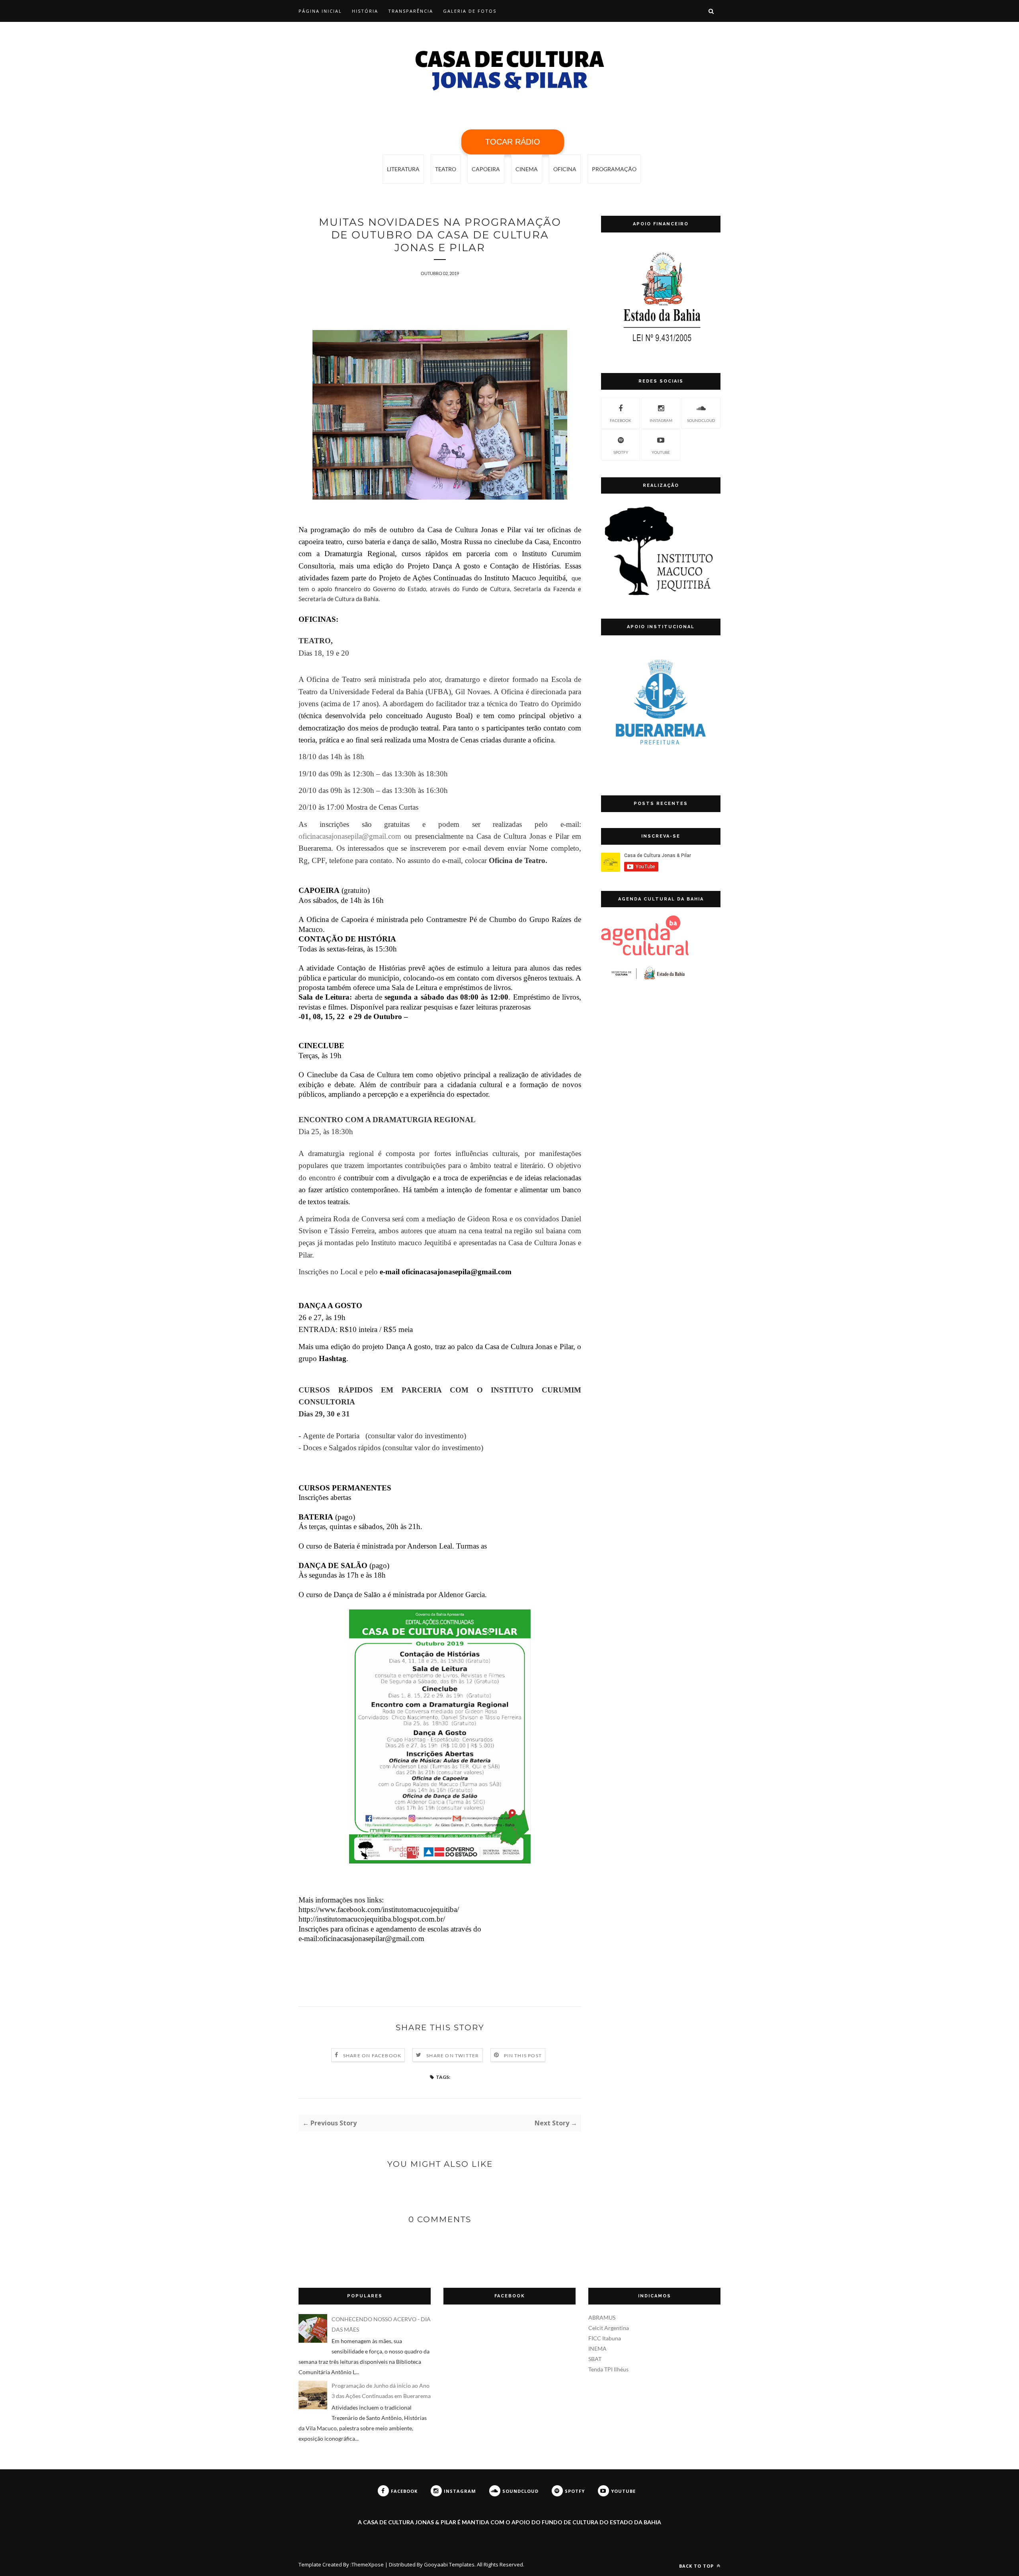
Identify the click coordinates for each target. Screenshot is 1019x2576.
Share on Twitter (453, 2056)
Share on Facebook (372, 2056)
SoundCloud (701, 420)
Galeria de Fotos (470, 11)
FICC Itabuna (605, 2338)
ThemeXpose (368, 2564)
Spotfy (621, 452)
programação (614, 169)
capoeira (486, 169)
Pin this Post (523, 2056)
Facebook (621, 420)
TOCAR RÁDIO (513, 142)
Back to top (697, 2566)
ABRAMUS (602, 2317)
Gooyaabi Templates (449, 2564)
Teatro (446, 169)
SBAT (595, 2359)
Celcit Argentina (609, 2328)
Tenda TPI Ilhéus (608, 2369)
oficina (565, 169)
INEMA (597, 2348)
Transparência (411, 11)
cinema (527, 169)
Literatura (403, 169)
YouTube (661, 452)
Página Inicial (320, 11)
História (365, 11)
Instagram (661, 420)
